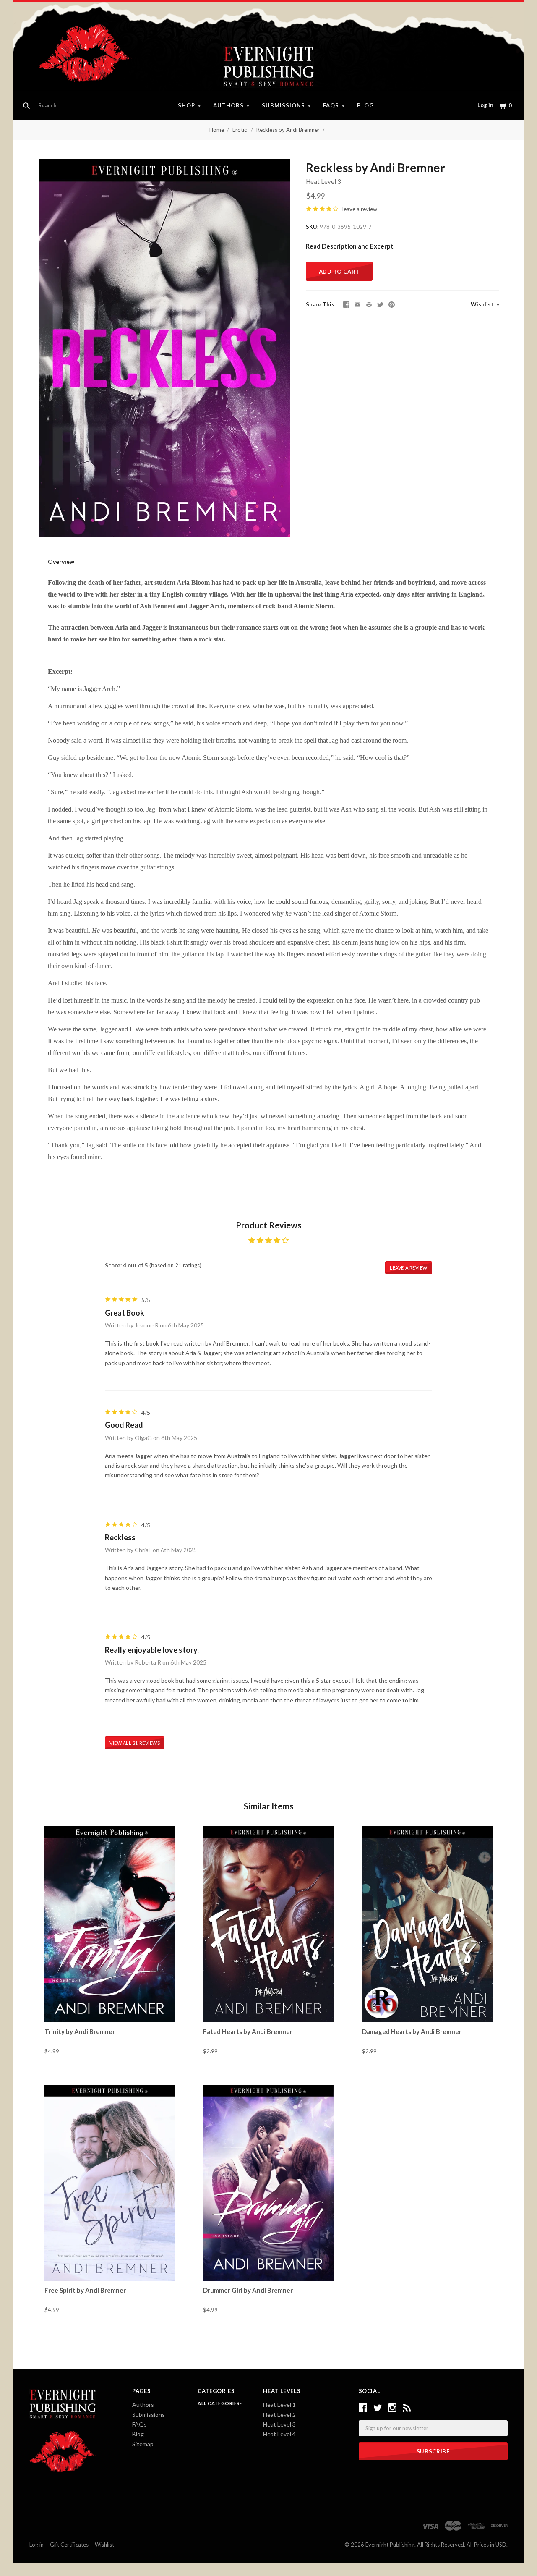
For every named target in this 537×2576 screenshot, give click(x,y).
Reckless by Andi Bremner (288, 130)
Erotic (240, 130)
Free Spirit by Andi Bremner (85, 2290)
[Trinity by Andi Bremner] (110, 1924)
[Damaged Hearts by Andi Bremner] (427, 1924)
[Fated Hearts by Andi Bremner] (268, 1924)
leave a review (360, 209)
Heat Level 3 (323, 181)
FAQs (331, 105)
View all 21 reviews (135, 1743)
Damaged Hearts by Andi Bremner (412, 2031)
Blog (365, 105)
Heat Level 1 (279, 2405)
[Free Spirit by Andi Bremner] (110, 2183)
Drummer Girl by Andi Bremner (248, 2290)
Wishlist (483, 304)
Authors (228, 105)
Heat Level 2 (279, 2415)
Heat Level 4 (279, 2434)
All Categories (219, 2403)
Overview (61, 562)
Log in (485, 105)
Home (217, 130)
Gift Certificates (69, 2545)
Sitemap (143, 2444)
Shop (186, 105)
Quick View (110, 2007)
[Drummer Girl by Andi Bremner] (268, 2183)
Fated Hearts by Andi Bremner (248, 2031)
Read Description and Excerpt (350, 246)
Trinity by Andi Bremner (80, 2031)
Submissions (283, 105)
